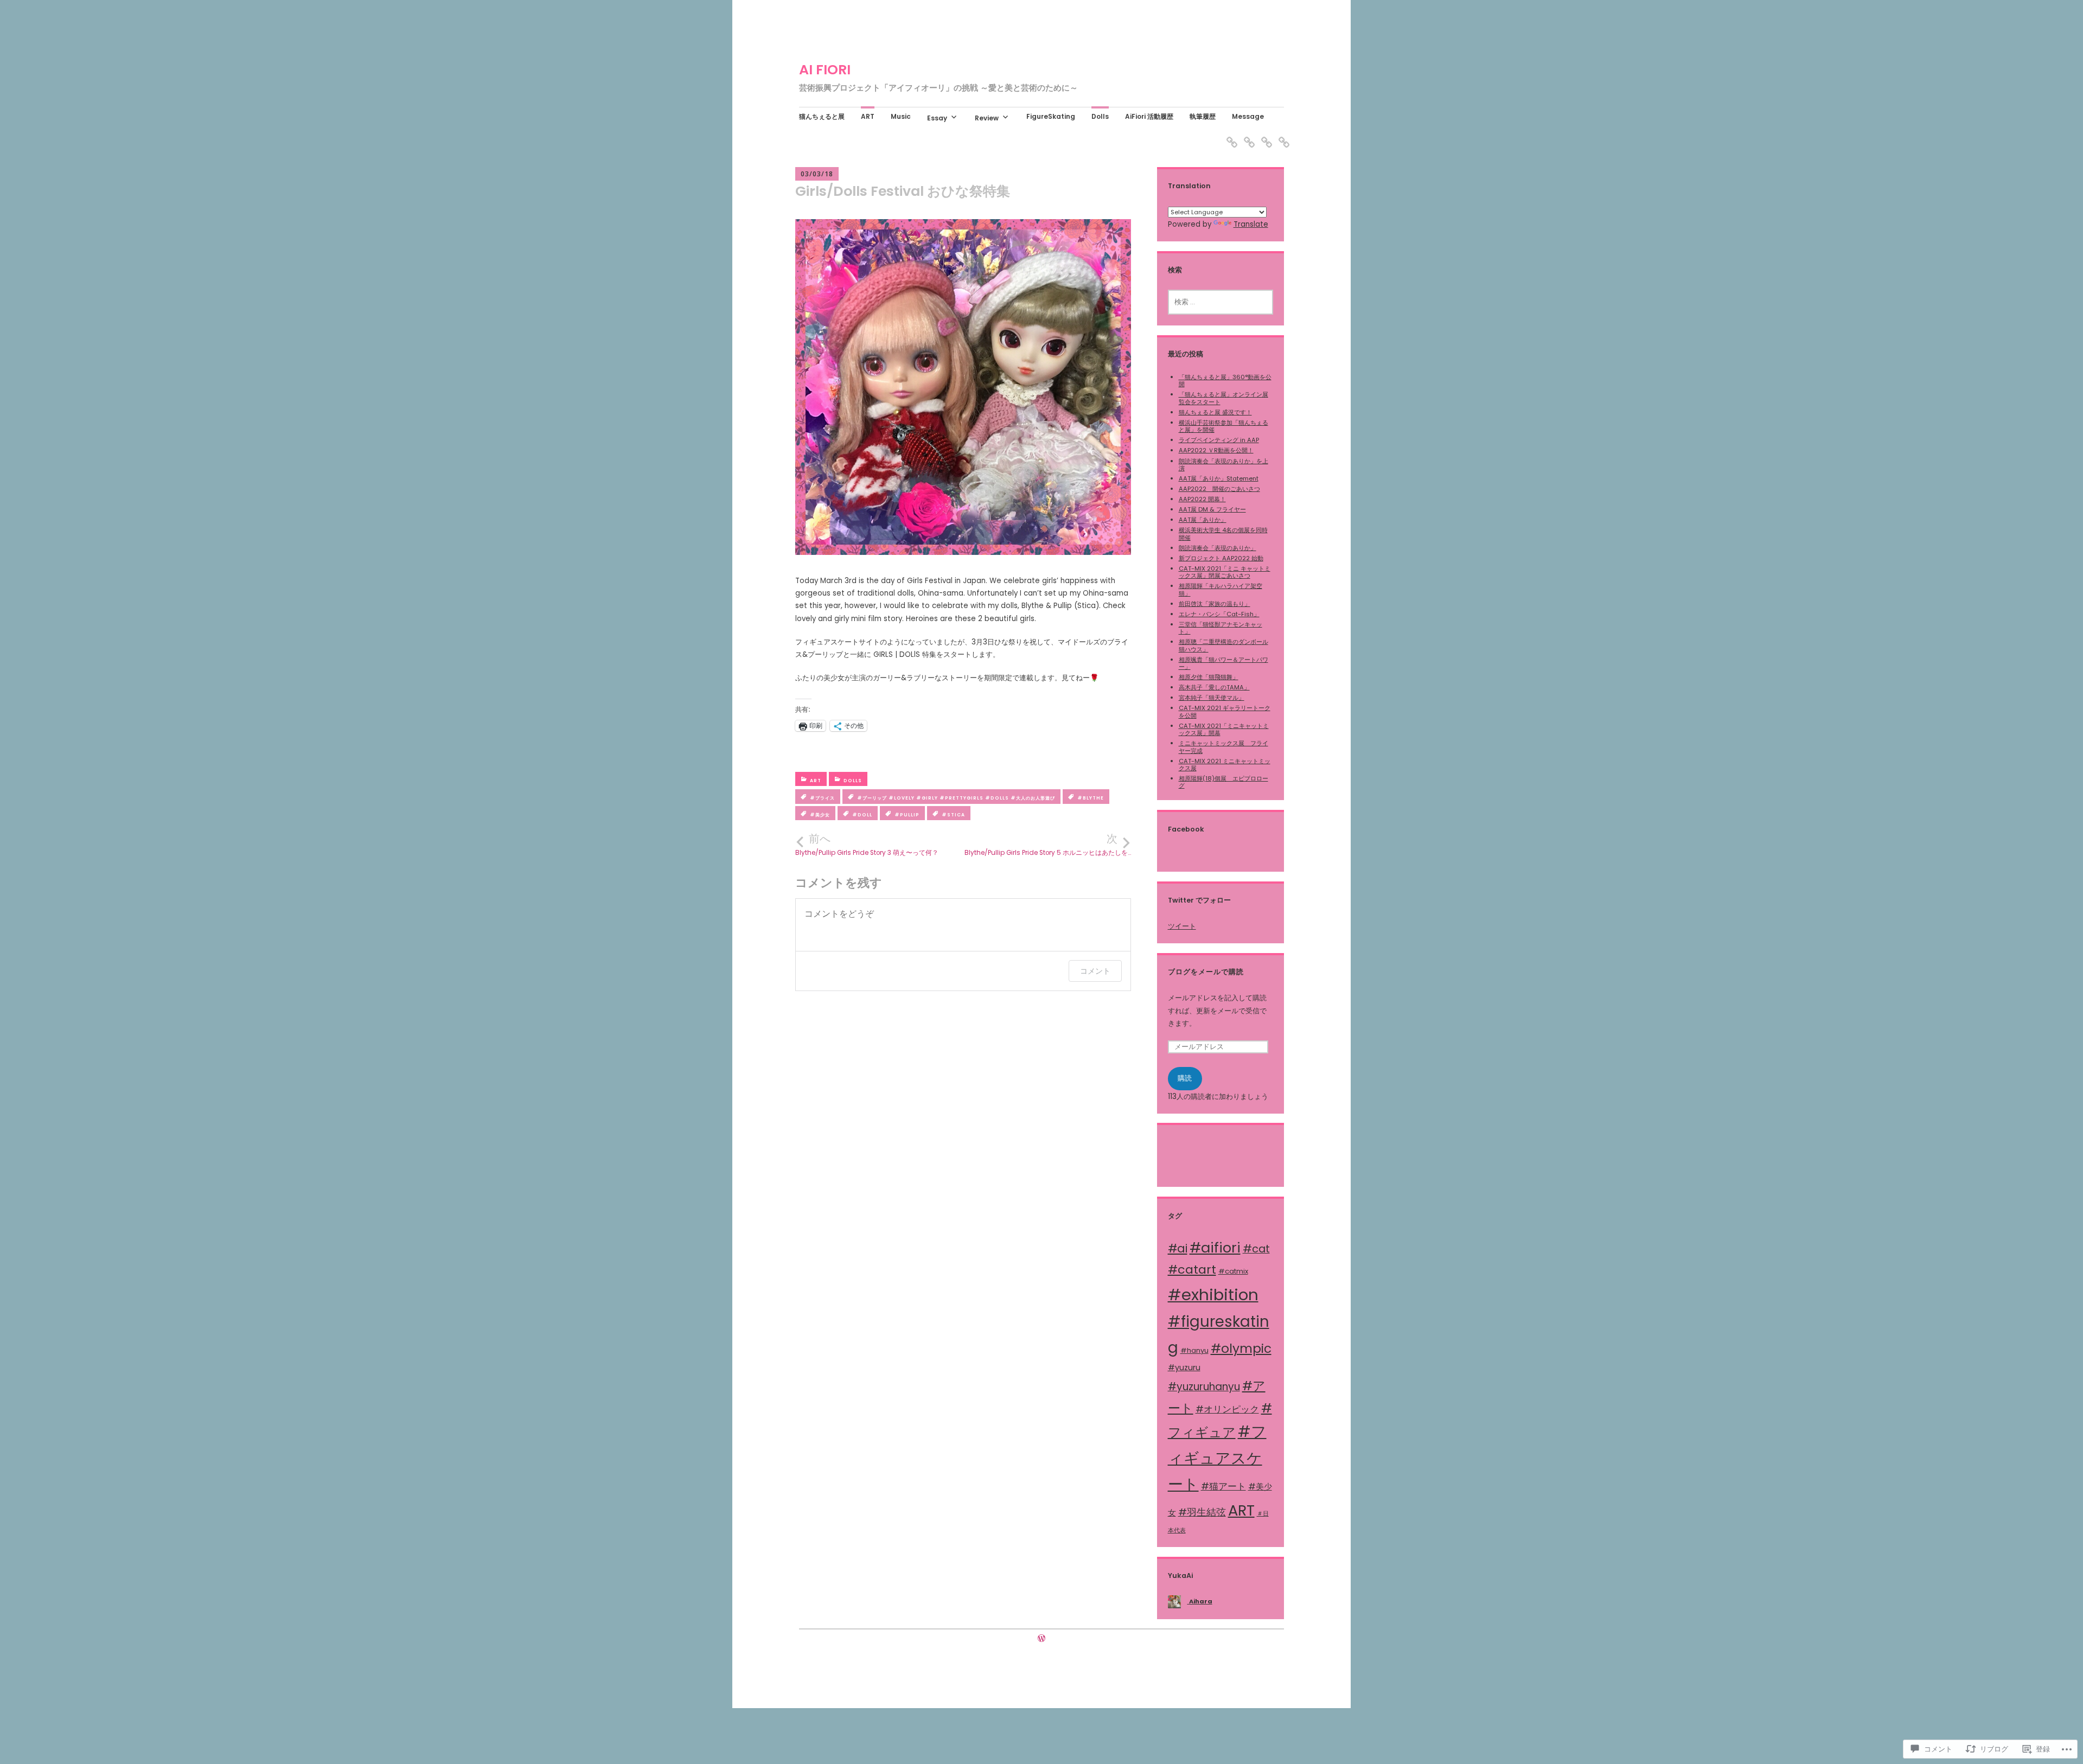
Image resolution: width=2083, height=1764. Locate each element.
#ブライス (822, 798)
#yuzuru (1184, 1367)
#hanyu (1194, 1350)
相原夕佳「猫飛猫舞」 (1209, 677)
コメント (1095, 971)
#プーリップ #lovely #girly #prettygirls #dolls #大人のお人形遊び (956, 798)
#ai (1178, 1248)
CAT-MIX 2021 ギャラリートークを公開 (1225, 711)
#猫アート (1223, 1486)
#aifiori (1215, 1248)
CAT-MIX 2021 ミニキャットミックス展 (1225, 765)
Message (1248, 117)
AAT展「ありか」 (1203, 520)
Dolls (1100, 117)
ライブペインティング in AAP (1219, 440)
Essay (937, 118)
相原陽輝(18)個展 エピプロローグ (1223, 782)
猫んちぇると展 (822, 117)
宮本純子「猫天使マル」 (1212, 698)
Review (987, 118)
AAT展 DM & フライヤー (1212, 509)
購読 (1185, 1078)
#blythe (1091, 798)
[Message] (1281, 135)
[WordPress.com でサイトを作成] (1041, 1639)
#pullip (907, 815)
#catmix (1233, 1271)
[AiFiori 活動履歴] (1246, 135)
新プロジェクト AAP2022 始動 (1221, 558)
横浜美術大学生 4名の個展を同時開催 (1223, 533)
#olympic (1241, 1348)
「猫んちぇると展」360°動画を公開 (1225, 381)
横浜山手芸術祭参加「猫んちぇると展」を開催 (1223, 426)
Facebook (1186, 829)
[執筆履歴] (1263, 135)
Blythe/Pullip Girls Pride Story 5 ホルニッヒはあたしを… (1048, 845)
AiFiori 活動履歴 (1149, 117)
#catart (1192, 1270)
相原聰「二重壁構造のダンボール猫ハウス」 (1223, 645)
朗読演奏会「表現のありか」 (1218, 548)
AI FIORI (825, 70)
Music (901, 117)
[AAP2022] (1229, 135)
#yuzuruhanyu (1204, 1387)
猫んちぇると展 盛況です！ (1215, 412)
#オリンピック (1227, 1409)
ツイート (1182, 926)
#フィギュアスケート (1217, 1458)
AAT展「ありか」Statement (1219, 478)
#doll (862, 815)
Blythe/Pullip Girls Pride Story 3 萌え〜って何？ (867, 845)
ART (868, 117)
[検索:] (1221, 302)
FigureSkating (1051, 117)
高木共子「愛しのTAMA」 (1214, 687)
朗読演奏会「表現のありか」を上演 (1223, 465)
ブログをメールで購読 (1206, 972)
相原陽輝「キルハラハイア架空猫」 (1221, 589)
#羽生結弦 (1202, 1512)
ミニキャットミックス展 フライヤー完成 (1223, 747)
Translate (1251, 224)
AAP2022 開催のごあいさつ (1219, 489)
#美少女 (820, 815)
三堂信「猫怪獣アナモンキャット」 (1221, 628)
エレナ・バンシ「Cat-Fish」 (1219, 614)
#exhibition (1213, 1295)
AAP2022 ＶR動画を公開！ (1216, 450)
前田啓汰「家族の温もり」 (1215, 604)
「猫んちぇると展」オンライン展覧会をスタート (1223, 398)
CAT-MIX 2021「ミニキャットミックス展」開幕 (1224, 729)
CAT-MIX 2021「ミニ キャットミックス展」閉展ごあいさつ (1225, 572)
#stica (953, 815)
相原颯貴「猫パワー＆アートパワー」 (1223, 663)
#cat (1256, 1249)
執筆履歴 (1203, 117)
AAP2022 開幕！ (1202, 499)
